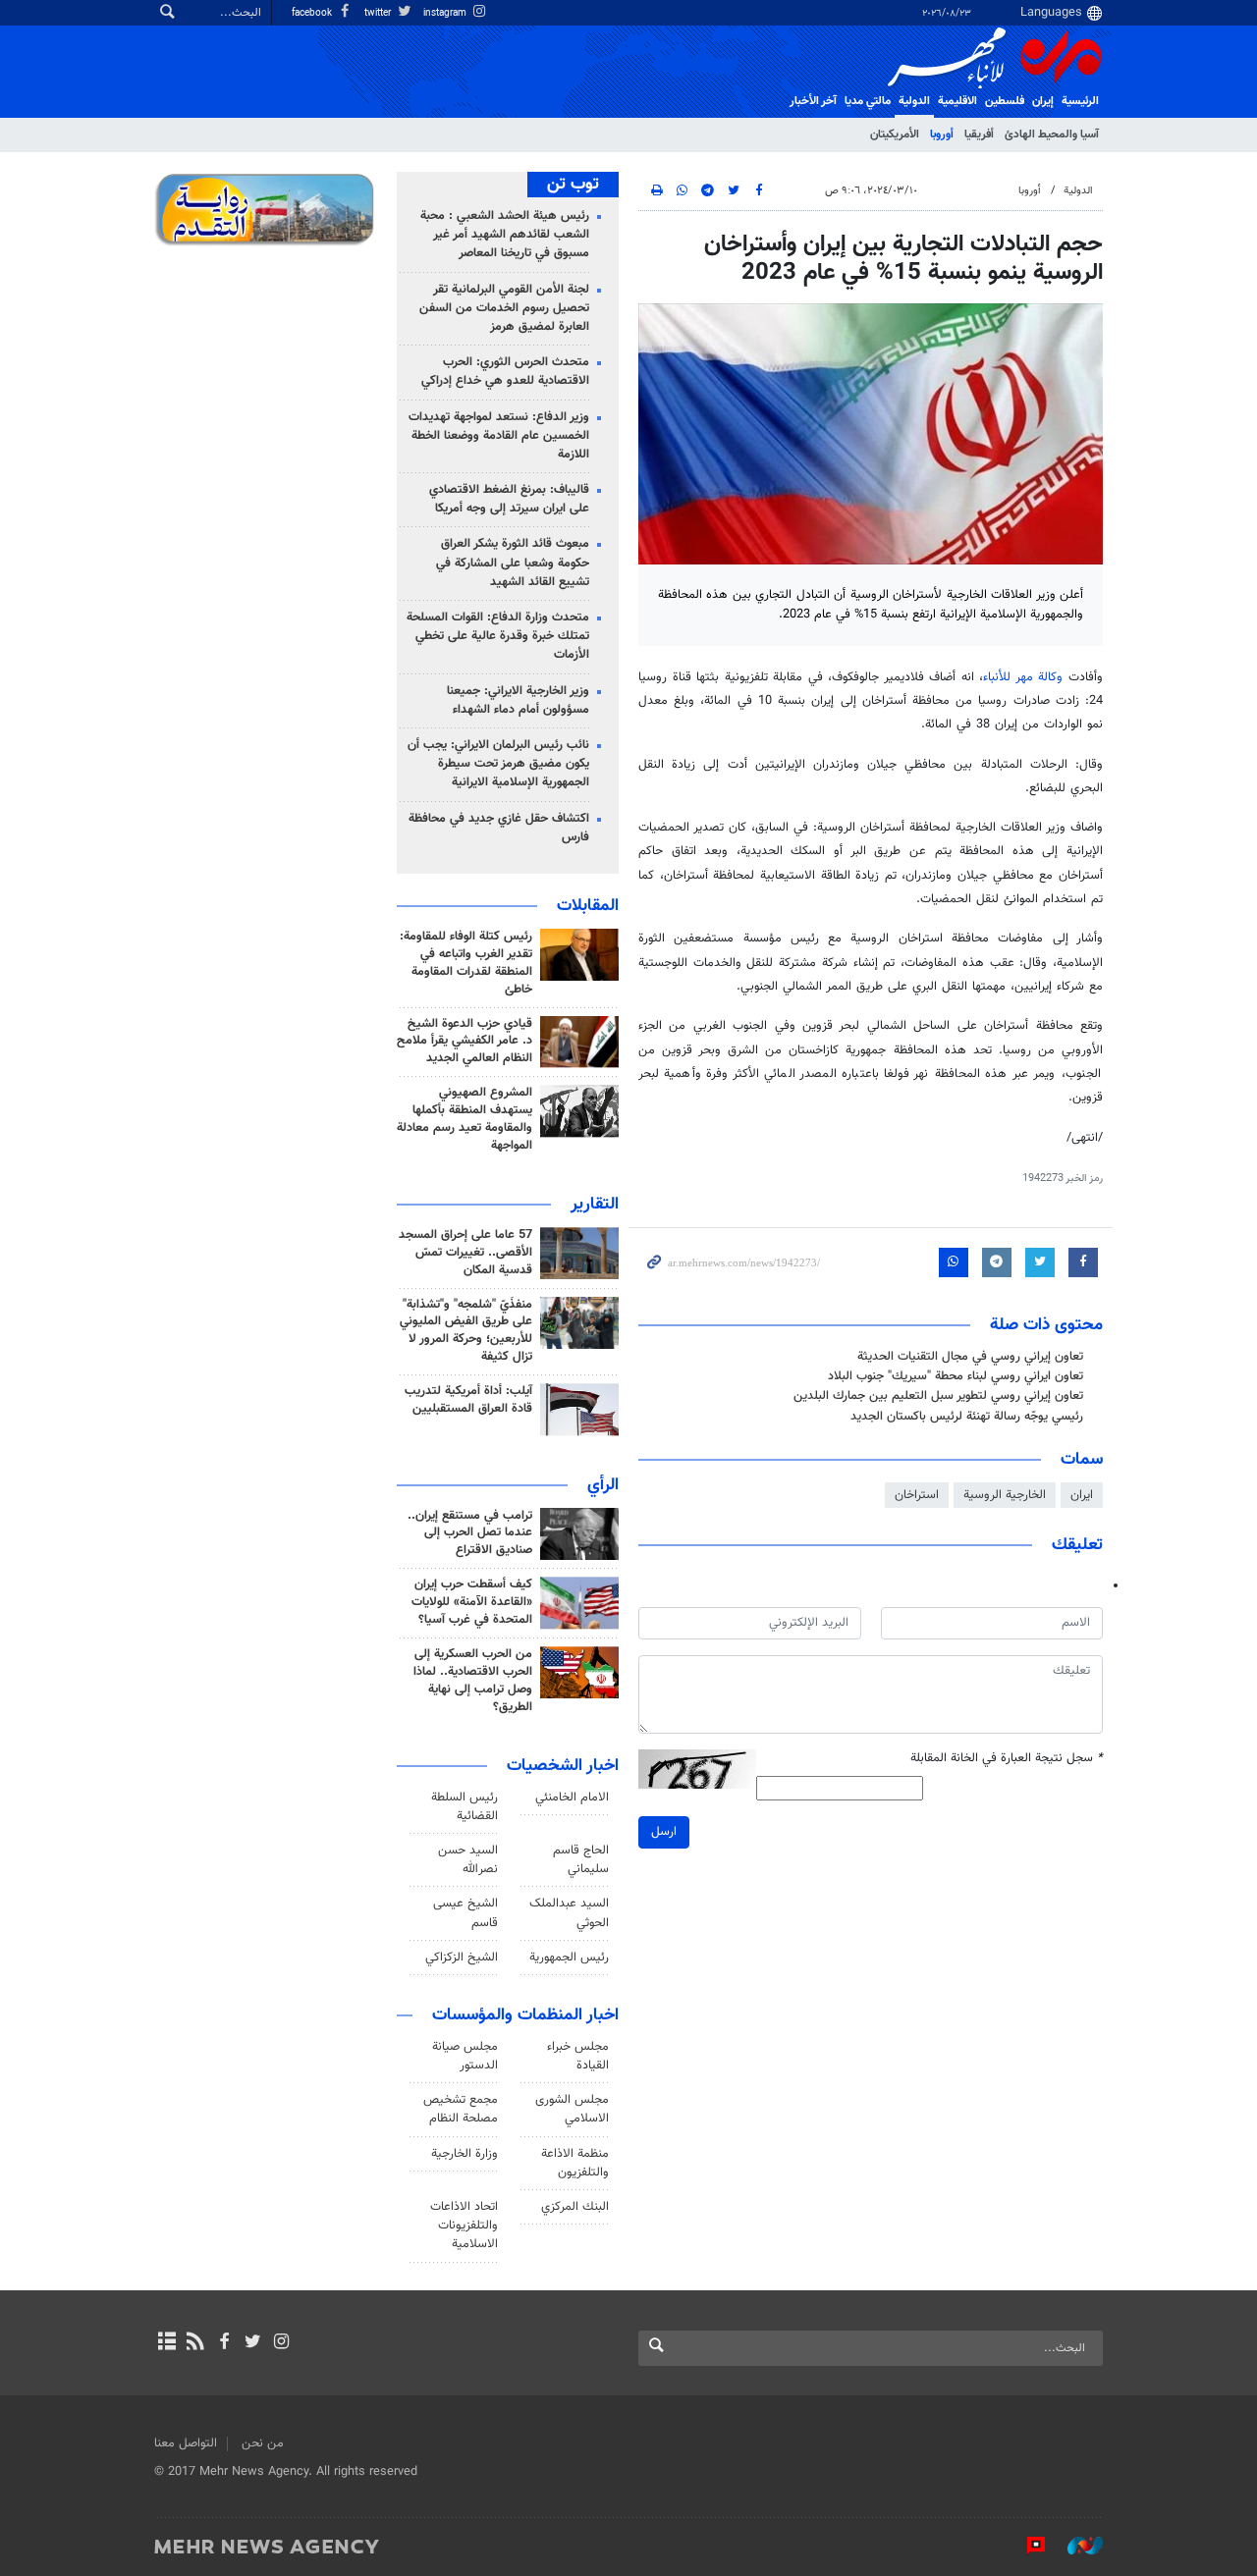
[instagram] (281, 2343)
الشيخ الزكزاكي (462, 1958)
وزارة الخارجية (465, 2154)
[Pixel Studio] (1026, 2546)
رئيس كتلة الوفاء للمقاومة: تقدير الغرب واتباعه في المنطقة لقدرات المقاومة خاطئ (466, 963)
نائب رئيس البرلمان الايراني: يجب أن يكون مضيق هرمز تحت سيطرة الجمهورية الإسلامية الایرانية (498, 764)
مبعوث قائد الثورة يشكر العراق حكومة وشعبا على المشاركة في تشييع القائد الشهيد (513, 563)
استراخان (917, 1495)
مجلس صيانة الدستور (465, 2056)
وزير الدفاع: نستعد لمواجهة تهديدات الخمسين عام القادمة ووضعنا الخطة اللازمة (499, 436)
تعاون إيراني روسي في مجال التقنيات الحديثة (970, 1357)
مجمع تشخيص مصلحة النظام (461, 2109)
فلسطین (1005, 101)
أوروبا (942, 134)
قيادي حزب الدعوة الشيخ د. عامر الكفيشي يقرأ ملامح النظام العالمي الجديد (465, 1042)
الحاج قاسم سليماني (581, 1860)
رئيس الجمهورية (569, 1958)
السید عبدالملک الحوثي (569, 1913)
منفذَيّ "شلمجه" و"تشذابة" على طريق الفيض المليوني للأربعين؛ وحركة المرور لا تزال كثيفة (466, 1331)
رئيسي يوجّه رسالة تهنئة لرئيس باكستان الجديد (967, 1417)
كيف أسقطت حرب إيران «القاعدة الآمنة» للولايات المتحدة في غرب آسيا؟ (472, 1602)
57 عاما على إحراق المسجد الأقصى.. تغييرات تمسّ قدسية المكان (465, 1253)
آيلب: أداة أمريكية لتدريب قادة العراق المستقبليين (468, 1400)
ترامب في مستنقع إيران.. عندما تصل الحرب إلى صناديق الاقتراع (470, 1533)
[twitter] (253, 2343)
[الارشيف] (166, 2343)
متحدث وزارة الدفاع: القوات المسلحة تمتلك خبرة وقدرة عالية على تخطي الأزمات (498, 636)
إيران (1043, 101)
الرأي (603, 1485)
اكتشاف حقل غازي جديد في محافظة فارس (499, 828)
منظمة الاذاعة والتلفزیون (575, 2163)
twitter (379, 13)
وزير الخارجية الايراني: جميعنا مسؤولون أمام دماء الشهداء (518, 700)
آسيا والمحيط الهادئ (1052, 134)
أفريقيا (979, 134)
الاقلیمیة (957, 101)
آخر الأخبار (813, 101)
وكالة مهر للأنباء (1023, 677)
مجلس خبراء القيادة (578, 2056)
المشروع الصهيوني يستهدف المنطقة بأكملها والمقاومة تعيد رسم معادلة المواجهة (465, 1119)
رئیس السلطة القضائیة (465, 1807)
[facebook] (223, 2343)
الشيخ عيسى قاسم (465, 1913)
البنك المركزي (575, 2207)
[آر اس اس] (195, 2343)
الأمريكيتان (895, 134)
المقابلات (588, 906)
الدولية (914, 101)
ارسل (664, 1832)
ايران (1082, 1495)
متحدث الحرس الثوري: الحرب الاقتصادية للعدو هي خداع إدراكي (505, 372)
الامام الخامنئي (572, 1798)
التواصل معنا (186, 2443)
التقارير (595, 1205)
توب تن (573, 185)
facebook (313, 13)
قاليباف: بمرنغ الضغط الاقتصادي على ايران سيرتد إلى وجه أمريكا (509, 499)
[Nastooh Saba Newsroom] (1075, 2546)
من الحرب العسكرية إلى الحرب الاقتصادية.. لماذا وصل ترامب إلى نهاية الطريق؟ (473, 1681)
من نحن (263, 2443)
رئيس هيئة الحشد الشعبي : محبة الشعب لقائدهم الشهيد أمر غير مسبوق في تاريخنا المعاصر (505, 235)
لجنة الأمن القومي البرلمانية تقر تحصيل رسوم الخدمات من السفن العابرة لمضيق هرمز (504, 308)
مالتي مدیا (868, 101)
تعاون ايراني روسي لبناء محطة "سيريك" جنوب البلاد (956, 1376)
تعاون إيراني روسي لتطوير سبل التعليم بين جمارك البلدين (938, 1396)
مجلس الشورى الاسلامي (572, 2109)
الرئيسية (1080, 101)
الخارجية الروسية (1005, 1495)
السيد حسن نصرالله (468, 1860)
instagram (446, 13)
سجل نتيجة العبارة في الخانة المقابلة (1007, 1759)
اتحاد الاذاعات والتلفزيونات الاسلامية (464, 2226)
